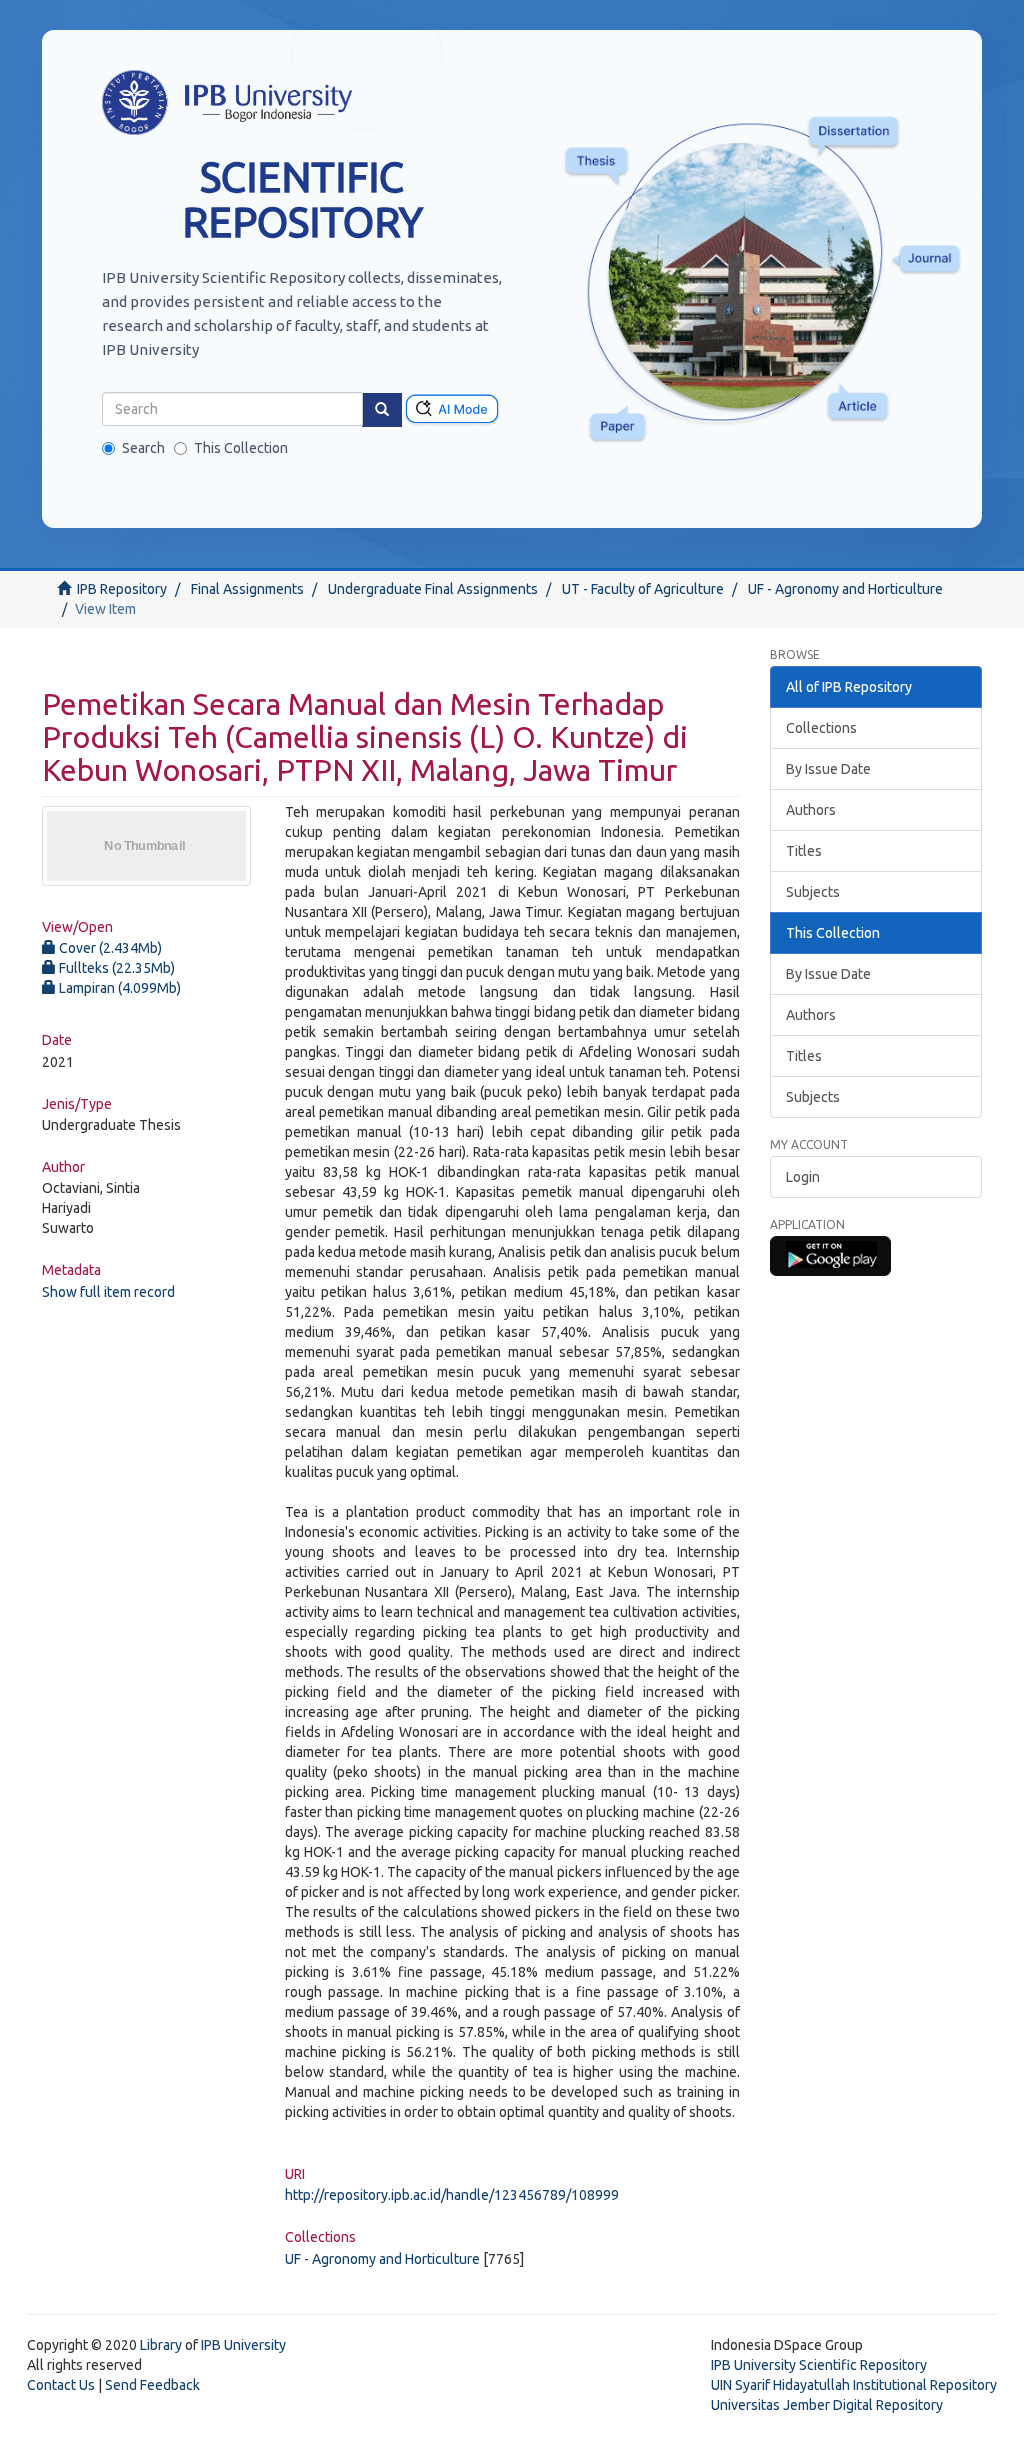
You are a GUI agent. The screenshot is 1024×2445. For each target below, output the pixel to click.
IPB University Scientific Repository (819, 2365)
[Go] (382, 410)
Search (143, 448)
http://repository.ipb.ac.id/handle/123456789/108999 (452, 2195)
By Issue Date (828, 769)
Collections (821, 728)
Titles (804, 851)
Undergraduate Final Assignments (433, 589)
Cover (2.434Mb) (109, 948)
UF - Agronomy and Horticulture (845, 589)
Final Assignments (247, 589)
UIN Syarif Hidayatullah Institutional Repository (854, 2385)
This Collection (241, 448)
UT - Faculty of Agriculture (643, 589)
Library (161, 2345)
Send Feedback (152, 2385)
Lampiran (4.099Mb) (118, 988)
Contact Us (61, 2385)
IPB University (243, 2345)
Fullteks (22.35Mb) (115, 968)
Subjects (813, 892)
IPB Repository (122, 589)
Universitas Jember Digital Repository (827, 2405)
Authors (811, 810)
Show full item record (108, 1292)
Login (803, 1177)
